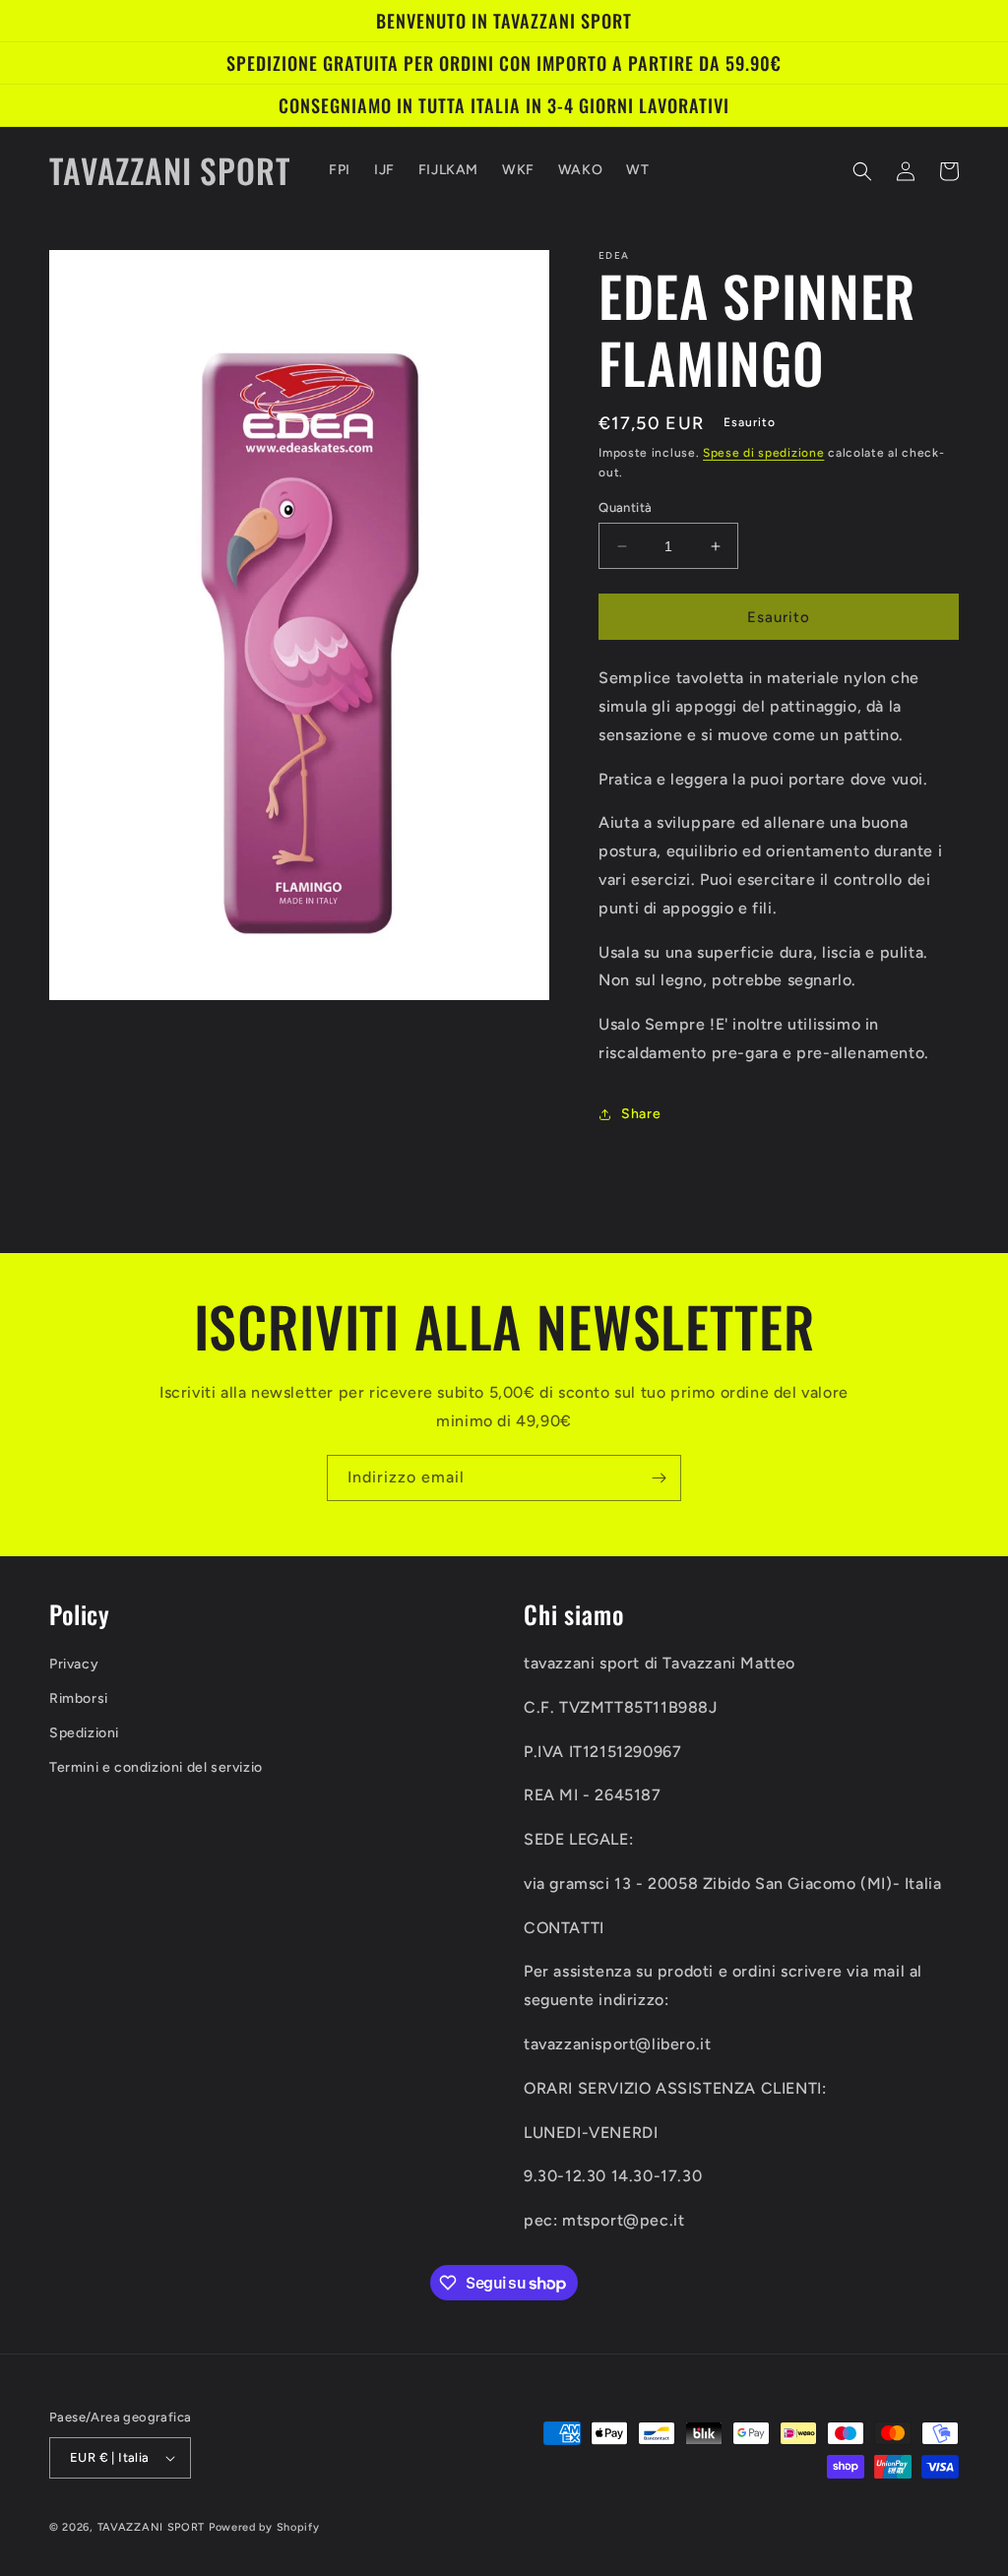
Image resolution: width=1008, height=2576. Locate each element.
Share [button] (641, 1114)
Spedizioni (84, 1733)
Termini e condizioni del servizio (156, 1767)
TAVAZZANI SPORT (152, 2527)
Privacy (74, 1664)
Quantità (625, 507)
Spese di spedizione (763, 453)
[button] (862, 171)
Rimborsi (79, 1698)
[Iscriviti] (659, 1478)
